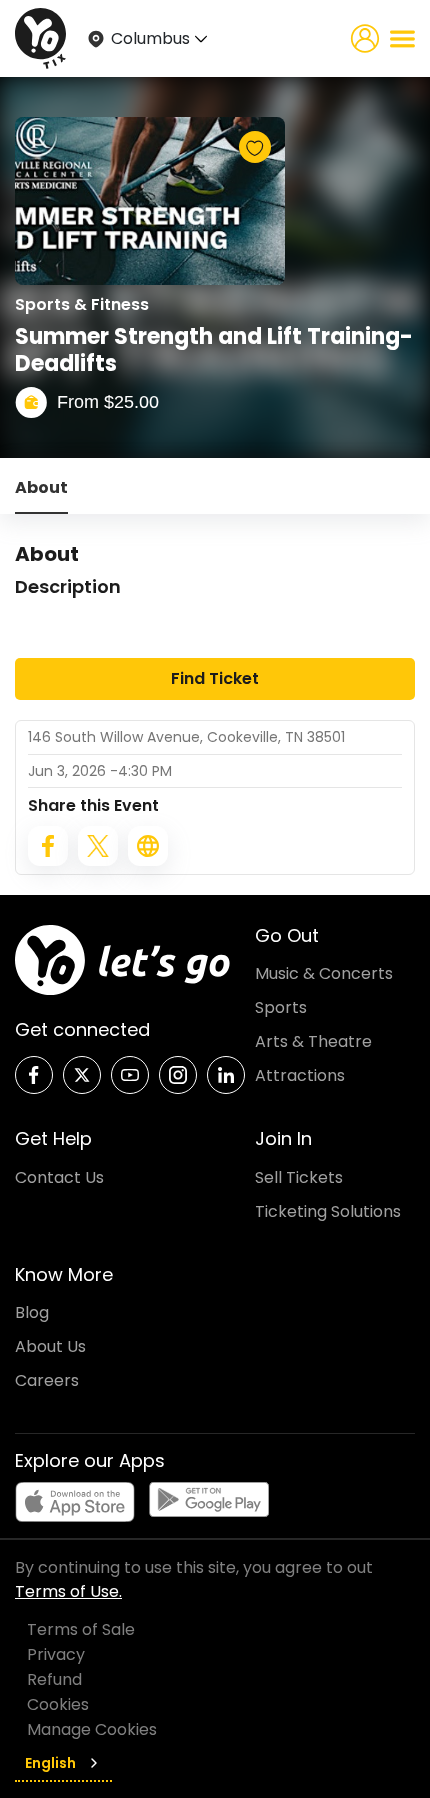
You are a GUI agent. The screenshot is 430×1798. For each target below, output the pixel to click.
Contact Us (59, 1177)
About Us (50, 1346)
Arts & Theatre (313, 1041)
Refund (54, 1679)
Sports (281, 1007)
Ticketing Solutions (328, 1211)
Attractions (300, 1075)
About (41, 487)
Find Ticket (215, 678)
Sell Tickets (299, 1177)
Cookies (58, 1704)
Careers (47, 1380)
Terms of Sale (81, 1629)
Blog (32, 1312)
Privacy (56, 1654)
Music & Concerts (324, 973)
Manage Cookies (92, 1729)
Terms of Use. (68, 1591)
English (50, 1763)
